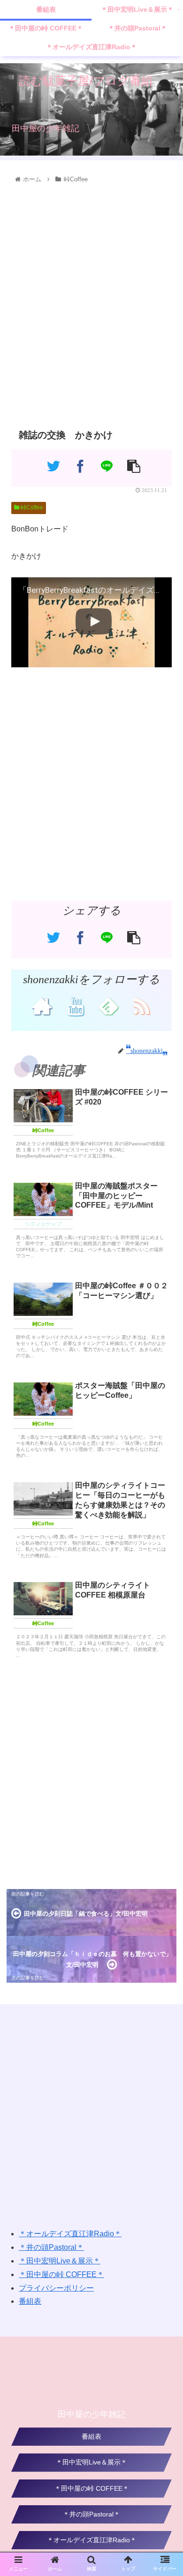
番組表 (30, 2301)
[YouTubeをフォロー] (75, 1006)
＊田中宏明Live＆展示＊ (60, 2261)
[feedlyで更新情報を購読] (108, 1006)
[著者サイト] (42, 1006)
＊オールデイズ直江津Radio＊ (70, 2234)
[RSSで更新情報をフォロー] (141, 1006)
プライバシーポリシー (56, 2288)
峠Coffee (31, 508)
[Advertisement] (91, 304)
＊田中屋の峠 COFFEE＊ (61, 2274)
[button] (165, 1469)
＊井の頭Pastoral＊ (51, 2247)
